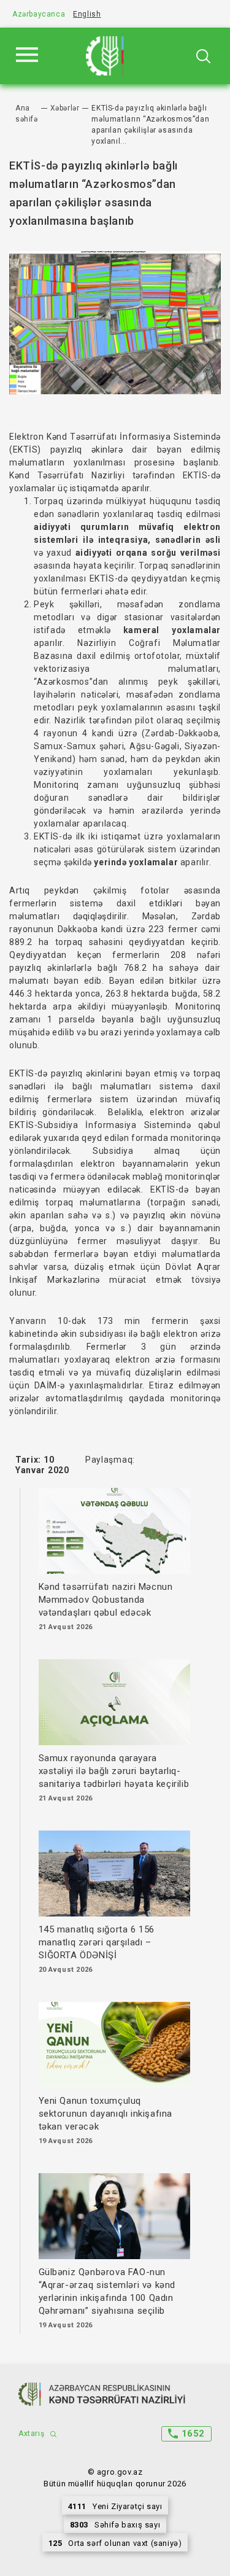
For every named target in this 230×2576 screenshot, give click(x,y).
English (87, 14)
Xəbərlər (65, 108)
